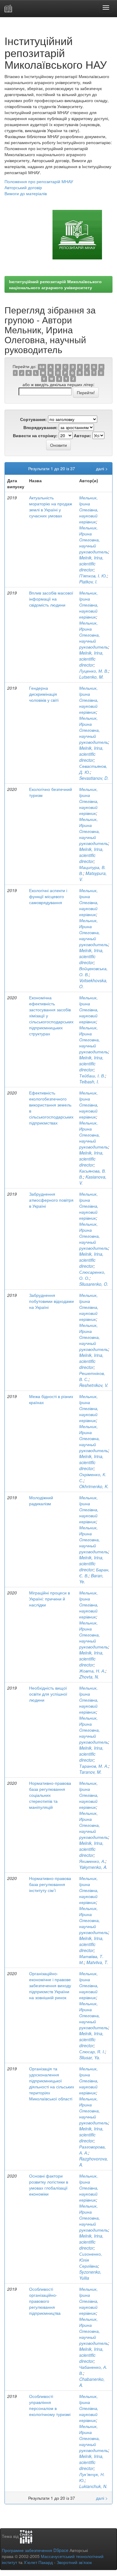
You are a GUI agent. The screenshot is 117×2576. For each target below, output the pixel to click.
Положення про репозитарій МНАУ (39, 181)
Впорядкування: (40, 427)
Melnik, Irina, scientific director (91, 564)
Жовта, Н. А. (92, 1671)
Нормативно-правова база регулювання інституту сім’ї (50, 1884)
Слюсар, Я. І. (92, 2051)
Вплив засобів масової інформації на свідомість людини (51, 599)
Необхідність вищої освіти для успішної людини (48, 1694)
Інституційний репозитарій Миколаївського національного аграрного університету (55, 284)
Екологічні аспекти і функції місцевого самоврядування (48, 896)
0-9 (42, 367)
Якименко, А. (92, 1861)
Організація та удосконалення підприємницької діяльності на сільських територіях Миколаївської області (52, 2084)
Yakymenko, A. (93, 1867)
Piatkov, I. (88, 582)
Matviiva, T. (97, 1962)
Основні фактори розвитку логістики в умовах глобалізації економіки (49, 2185)
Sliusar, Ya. (90, 2057)
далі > (102, 468)
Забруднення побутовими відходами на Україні (51, 1301)
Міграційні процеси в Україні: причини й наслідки (49, 1599)
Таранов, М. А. (94, 1766)
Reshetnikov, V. (94, 1385)
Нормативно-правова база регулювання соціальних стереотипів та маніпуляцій (50, 1795)
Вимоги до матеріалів (26, 193)
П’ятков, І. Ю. (93, 576)
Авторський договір (23, 187)
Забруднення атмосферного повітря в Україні (51, 1200)
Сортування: (33, 419)
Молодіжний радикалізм (41, 1500)
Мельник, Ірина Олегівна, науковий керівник (89, 510)
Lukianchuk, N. (93, 2486)
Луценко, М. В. (94, 671)
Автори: (82, 435)
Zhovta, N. (89, 1677)
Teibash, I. (89, 1082)
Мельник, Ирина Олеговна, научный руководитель (94, 540)
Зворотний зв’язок (74, 2562)
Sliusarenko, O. (94, 1284)
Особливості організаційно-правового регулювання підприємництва (45, 2301)
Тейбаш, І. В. (92, 1076)
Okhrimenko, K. (94, 1486)
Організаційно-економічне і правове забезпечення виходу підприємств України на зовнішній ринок (50, 1985)
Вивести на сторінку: (35, 435)
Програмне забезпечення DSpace (35, 2550)
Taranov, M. (90, 1772)
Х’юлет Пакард (38, 2562)
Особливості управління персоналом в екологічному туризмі (50, 2405)
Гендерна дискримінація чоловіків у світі (44, 694)
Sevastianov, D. (94, 778)
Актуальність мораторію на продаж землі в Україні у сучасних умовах (51, 507)
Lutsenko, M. (91, 677)
